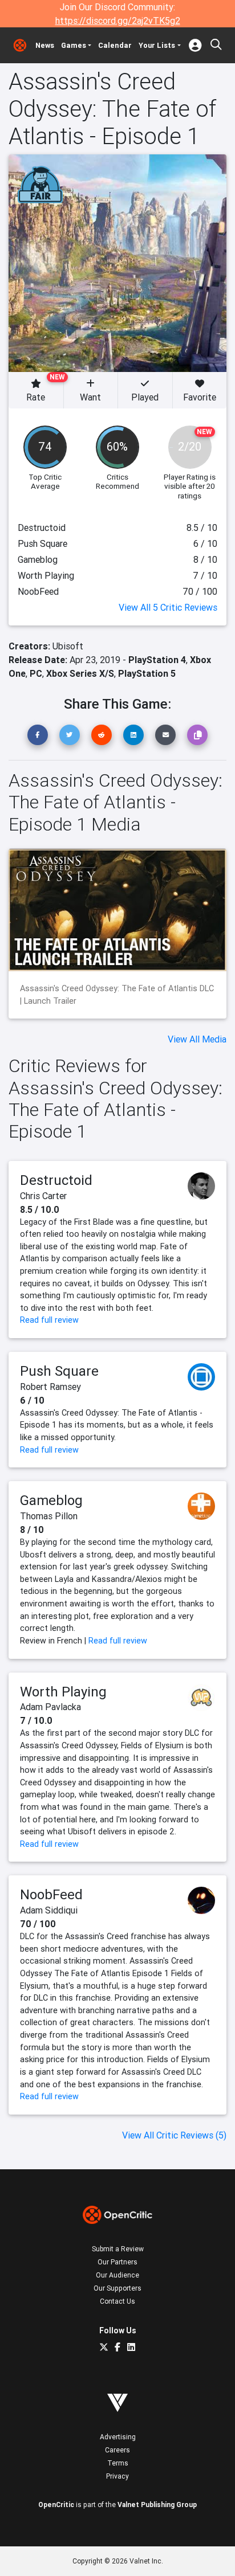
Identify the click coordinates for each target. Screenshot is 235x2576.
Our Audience (117, 2275)
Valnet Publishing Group (157, 2505)
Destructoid (56, 1180)
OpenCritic (56, 2505)
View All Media (197, 1039)
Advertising (118, 2437)
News (45, 45)
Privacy (117, 2476)
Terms (118, 2463)
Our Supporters (117, 2288)
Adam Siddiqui (49, 1910)
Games (74, 45)
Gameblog (51, 1500)
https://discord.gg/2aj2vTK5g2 (118, 21)
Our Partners (117, 2262)
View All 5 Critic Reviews (168, 607)
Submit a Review (118, 2249)
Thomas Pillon (49, 1516)
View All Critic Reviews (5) (174, 2135)
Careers (117, 2450)
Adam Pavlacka (50, 1707)
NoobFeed (51, 1894)
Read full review (49, 1320)
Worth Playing (63, 1692)
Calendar (115, 45)
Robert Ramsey (50, 1387)
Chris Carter (43, 1196)
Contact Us (117, 2301)
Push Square (59, 1371)
